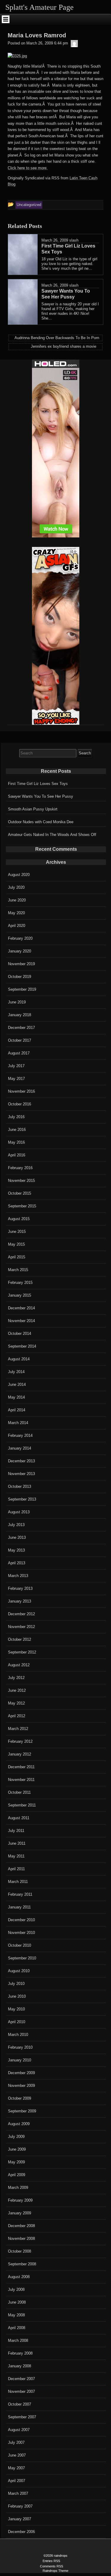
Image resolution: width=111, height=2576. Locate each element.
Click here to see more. (28, 168)
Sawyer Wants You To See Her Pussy (41, 796)
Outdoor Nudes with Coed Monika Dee (41, 822)
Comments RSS (52, 2566)
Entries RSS (51, 2561)
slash (74, 240)
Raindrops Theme (55, 2571)
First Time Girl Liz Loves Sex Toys (38, 784)
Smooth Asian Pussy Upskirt (33, 809)
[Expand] (6, 19)
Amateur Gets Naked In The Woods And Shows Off (52, 835)
